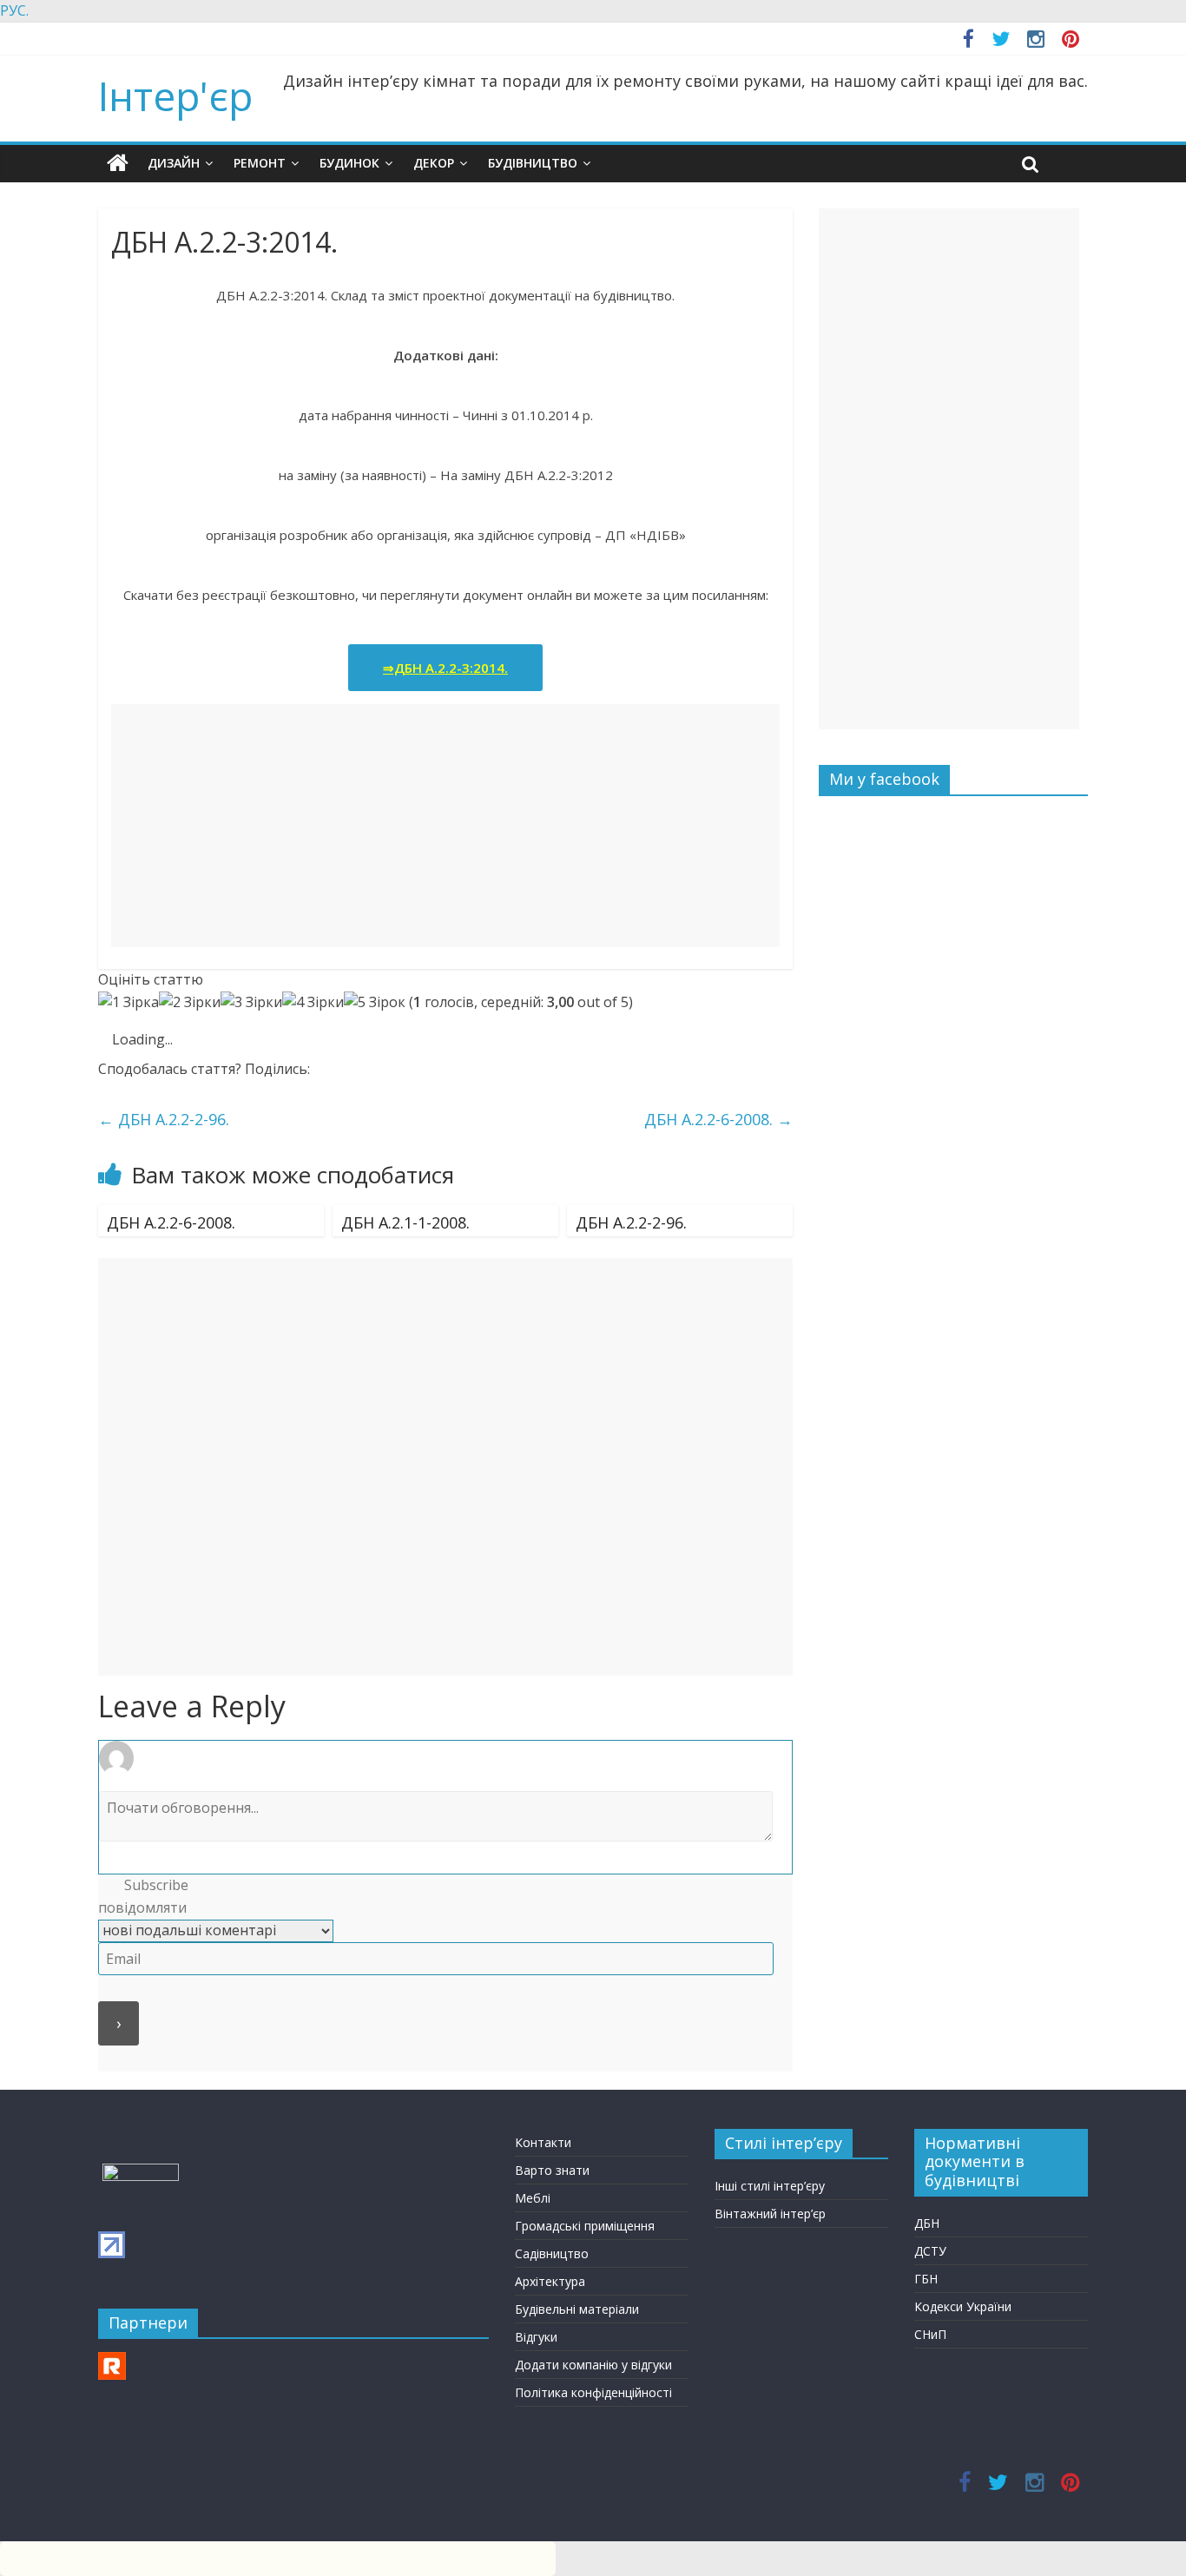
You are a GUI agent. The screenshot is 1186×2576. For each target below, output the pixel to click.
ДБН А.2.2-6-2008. (718, 1119)
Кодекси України (963, 2306)
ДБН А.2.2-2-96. (164, 1119)
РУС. (14, 10)
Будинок (349, 163)
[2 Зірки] (190, 1003)
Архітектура (550, 2281)
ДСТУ (930, 2251)
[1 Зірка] (128, 1003)
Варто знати (552, 2170)
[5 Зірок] (375, 1003)
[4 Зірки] (313, 1003)
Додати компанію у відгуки (593, 2365)
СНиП (930, 2334)
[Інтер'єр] (118, 163)
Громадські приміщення (585, 2226)
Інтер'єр (175, 96)
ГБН (926, 2279)
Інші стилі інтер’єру (770, 2186)
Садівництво (552, 2253)
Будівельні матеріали (577, 2309)
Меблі (533, 2198)
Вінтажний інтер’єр (770, 2214)
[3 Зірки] (251, 1003)
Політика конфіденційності (593, 2392)
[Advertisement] (445, 826)
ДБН (927, 2223)
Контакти (543, 2142)
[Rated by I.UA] (141, 2172)
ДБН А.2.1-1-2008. (405, 1222)
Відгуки (536, 2337)
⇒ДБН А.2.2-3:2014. (445, 668)
